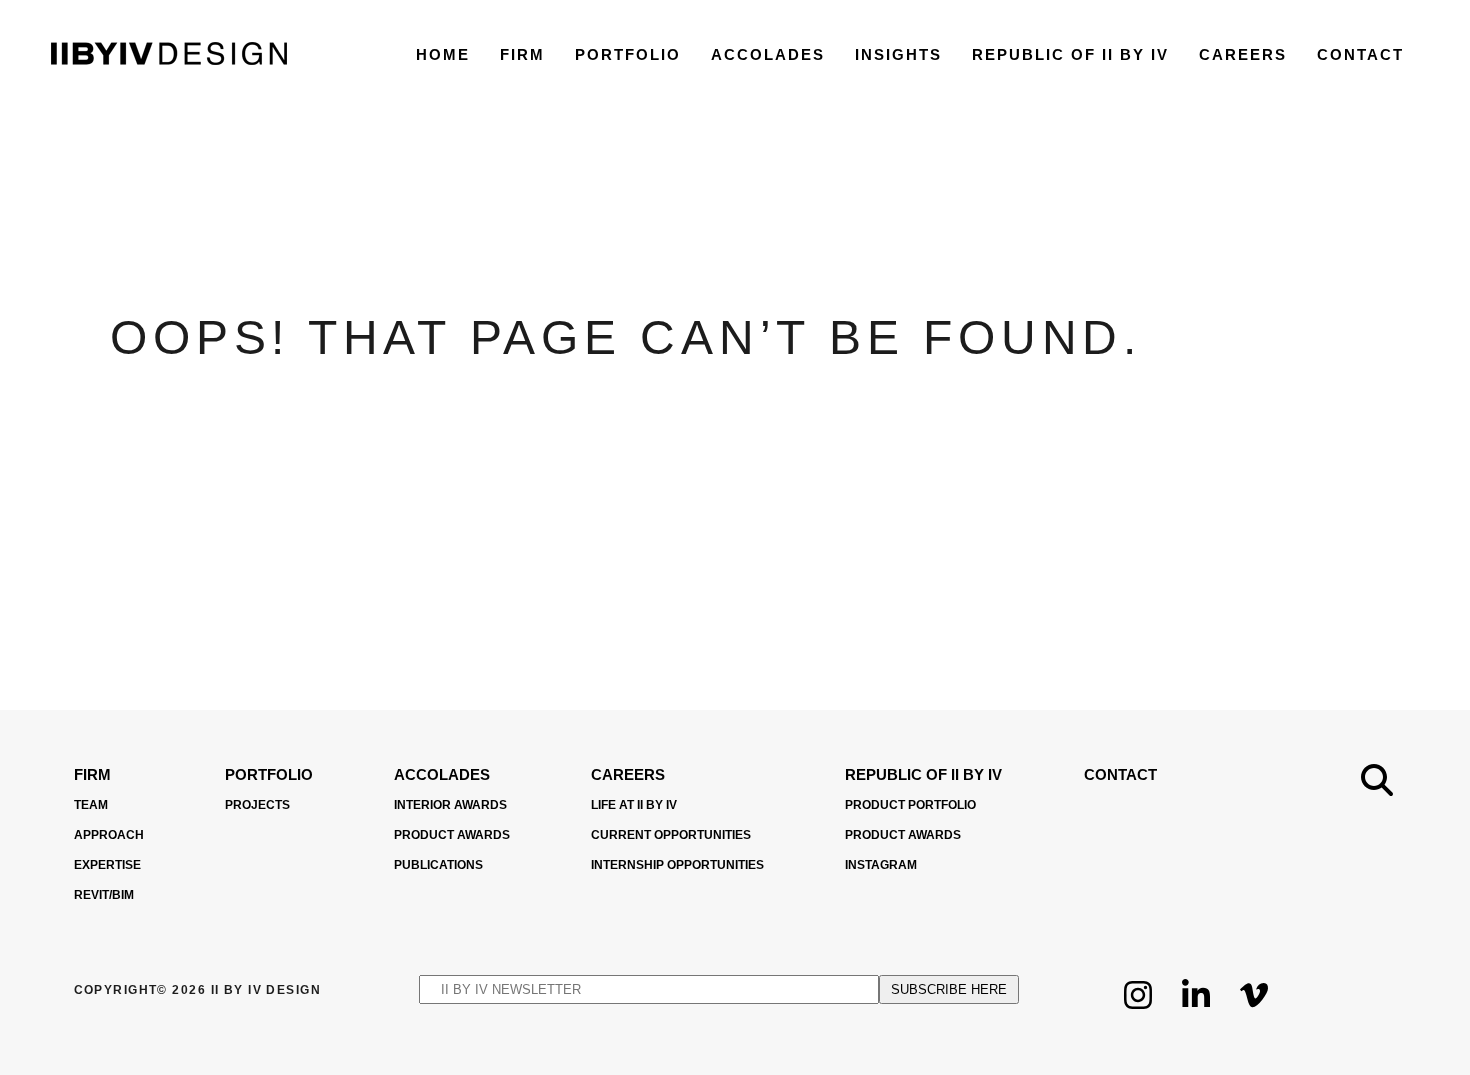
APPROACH (109, 835)
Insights (898, 54)
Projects (257, 805)
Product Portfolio (910, 805)
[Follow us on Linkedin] (1196, 1009)
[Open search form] (1377, 780)
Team (91, 805)
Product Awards (452, 835)
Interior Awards (450, 805)
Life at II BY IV (634, 805)
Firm (522, 54)
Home (443, 54)
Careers (1243, 54)
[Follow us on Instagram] (1138, 1009)
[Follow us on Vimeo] (1254, 1009)
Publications (438, 865)
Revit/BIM (104, 895)
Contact (1360, 54)
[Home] (169, 59)
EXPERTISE (107, 865)
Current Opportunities (671, 835)
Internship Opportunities (677, 865)
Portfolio (628, 54)
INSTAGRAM (881, 865)
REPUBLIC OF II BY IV (1070, 54)
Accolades (768, 54)
